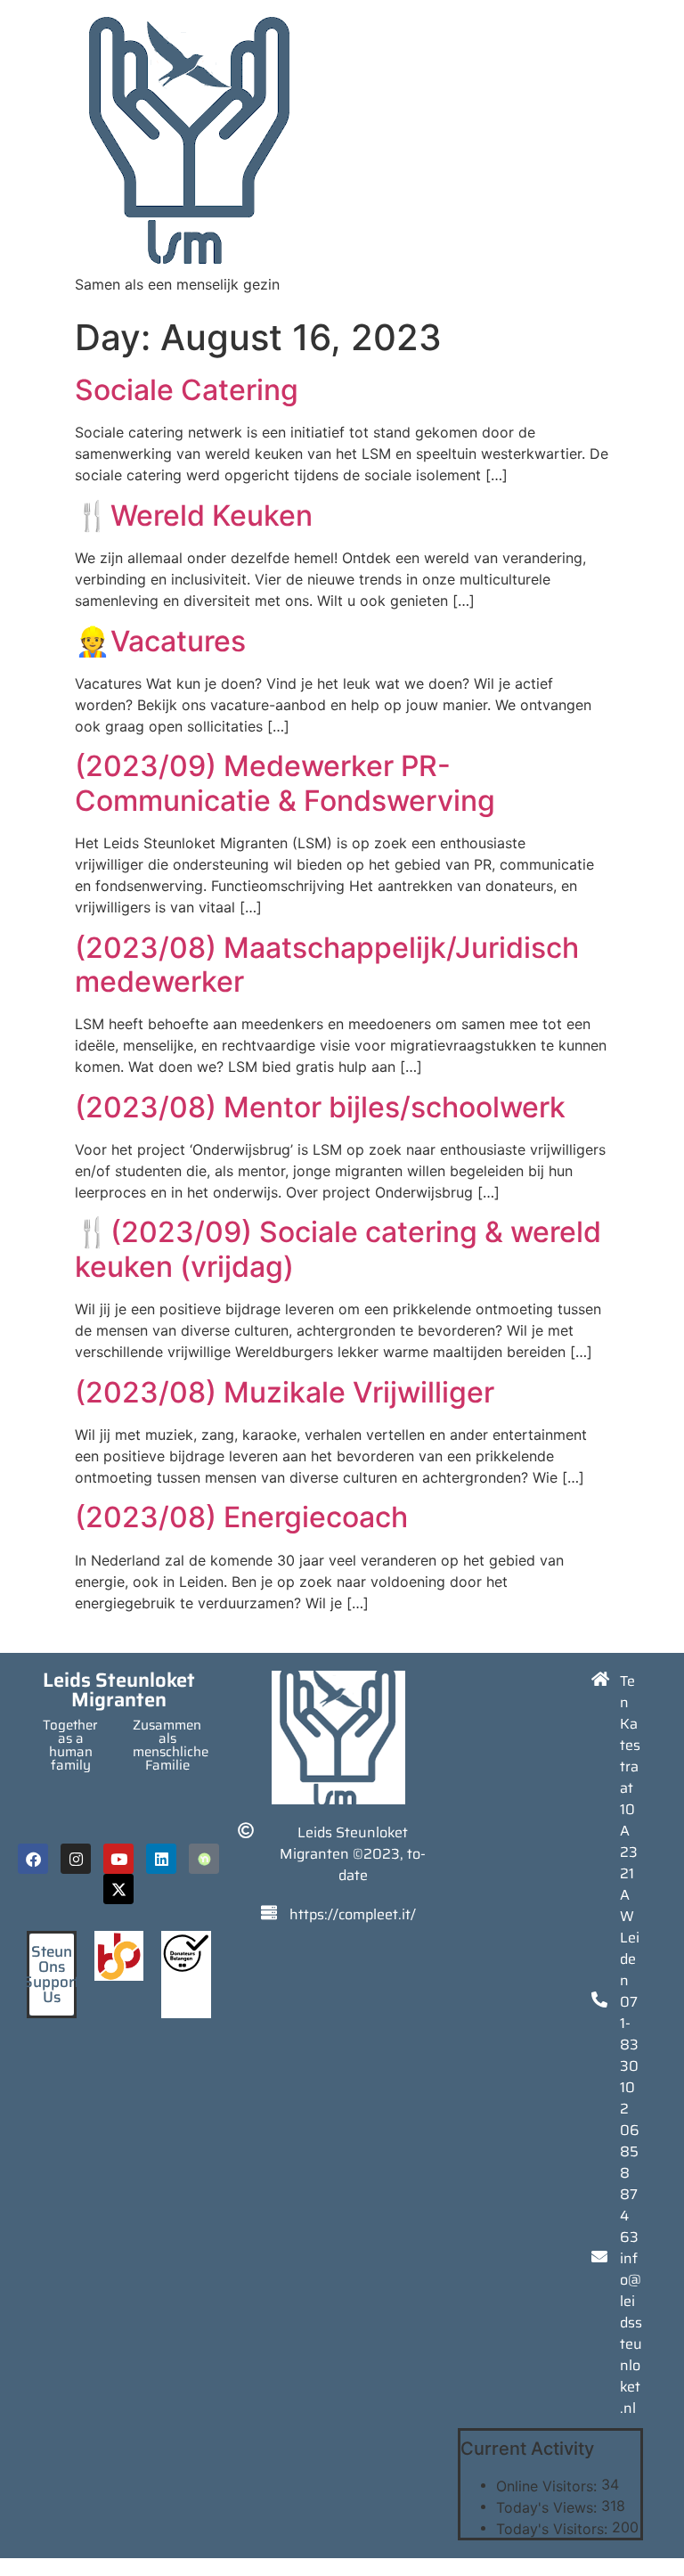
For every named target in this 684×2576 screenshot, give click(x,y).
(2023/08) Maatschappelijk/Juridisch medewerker (327, 965)
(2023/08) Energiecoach (241, 1517)
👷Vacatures (160, 641)
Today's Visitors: (554, 2529)
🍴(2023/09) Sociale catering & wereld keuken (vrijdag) (338, 1249)
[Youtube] (118, 1859)
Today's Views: (549, 2507)
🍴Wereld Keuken (194, 515)
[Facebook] (33, 1859)
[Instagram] (76, 1859)
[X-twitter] (118, 1889)
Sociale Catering (187, 390)
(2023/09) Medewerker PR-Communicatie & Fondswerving (285, 783)
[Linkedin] (161, 1859)
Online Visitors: (549, 2486)
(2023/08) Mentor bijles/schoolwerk (320, 1107)
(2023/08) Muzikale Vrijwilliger (285, 1392)
